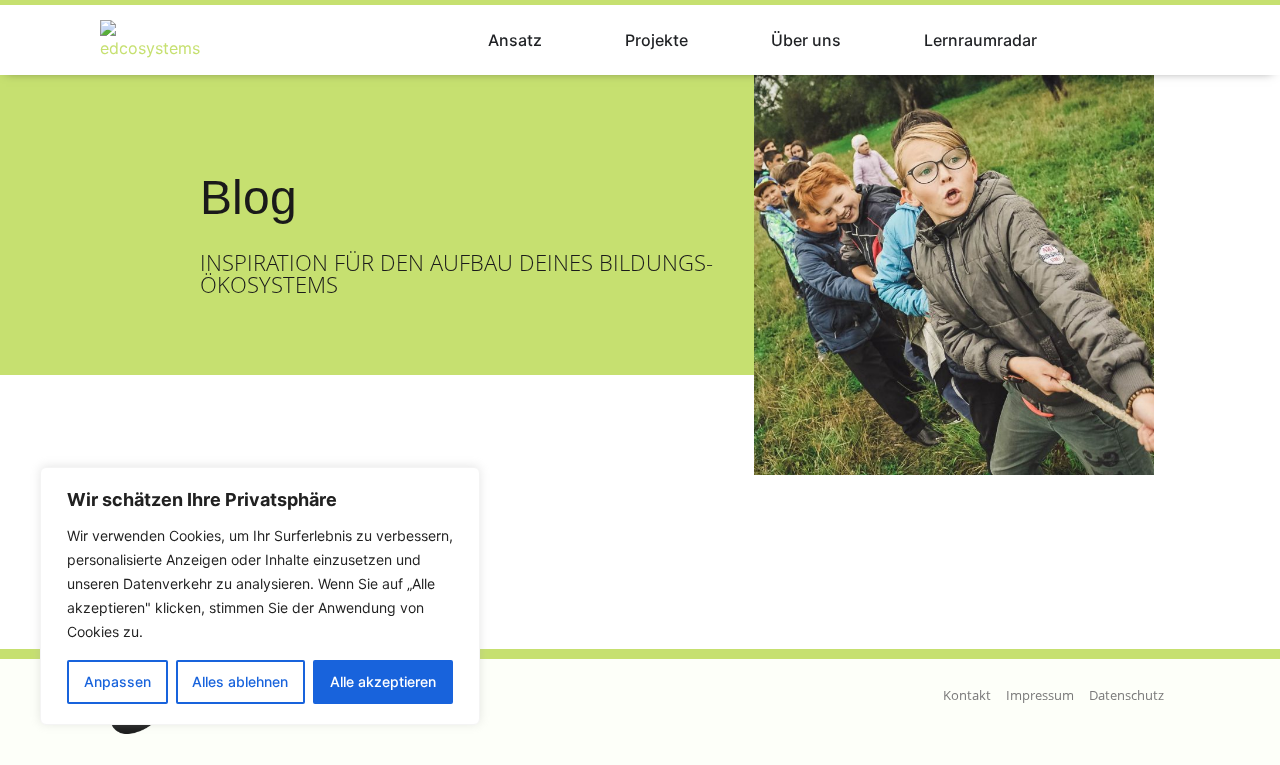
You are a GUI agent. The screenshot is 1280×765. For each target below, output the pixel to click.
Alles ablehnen (240, 681)
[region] (260, 596)
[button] (1153, 40)
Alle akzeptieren (383, 681)
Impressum (1040, 695)
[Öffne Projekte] (701, 40)
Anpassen (117, 681)
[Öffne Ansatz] (555, 40)
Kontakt (967, 695)
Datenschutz (1126, 695)
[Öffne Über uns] (854, 40)
